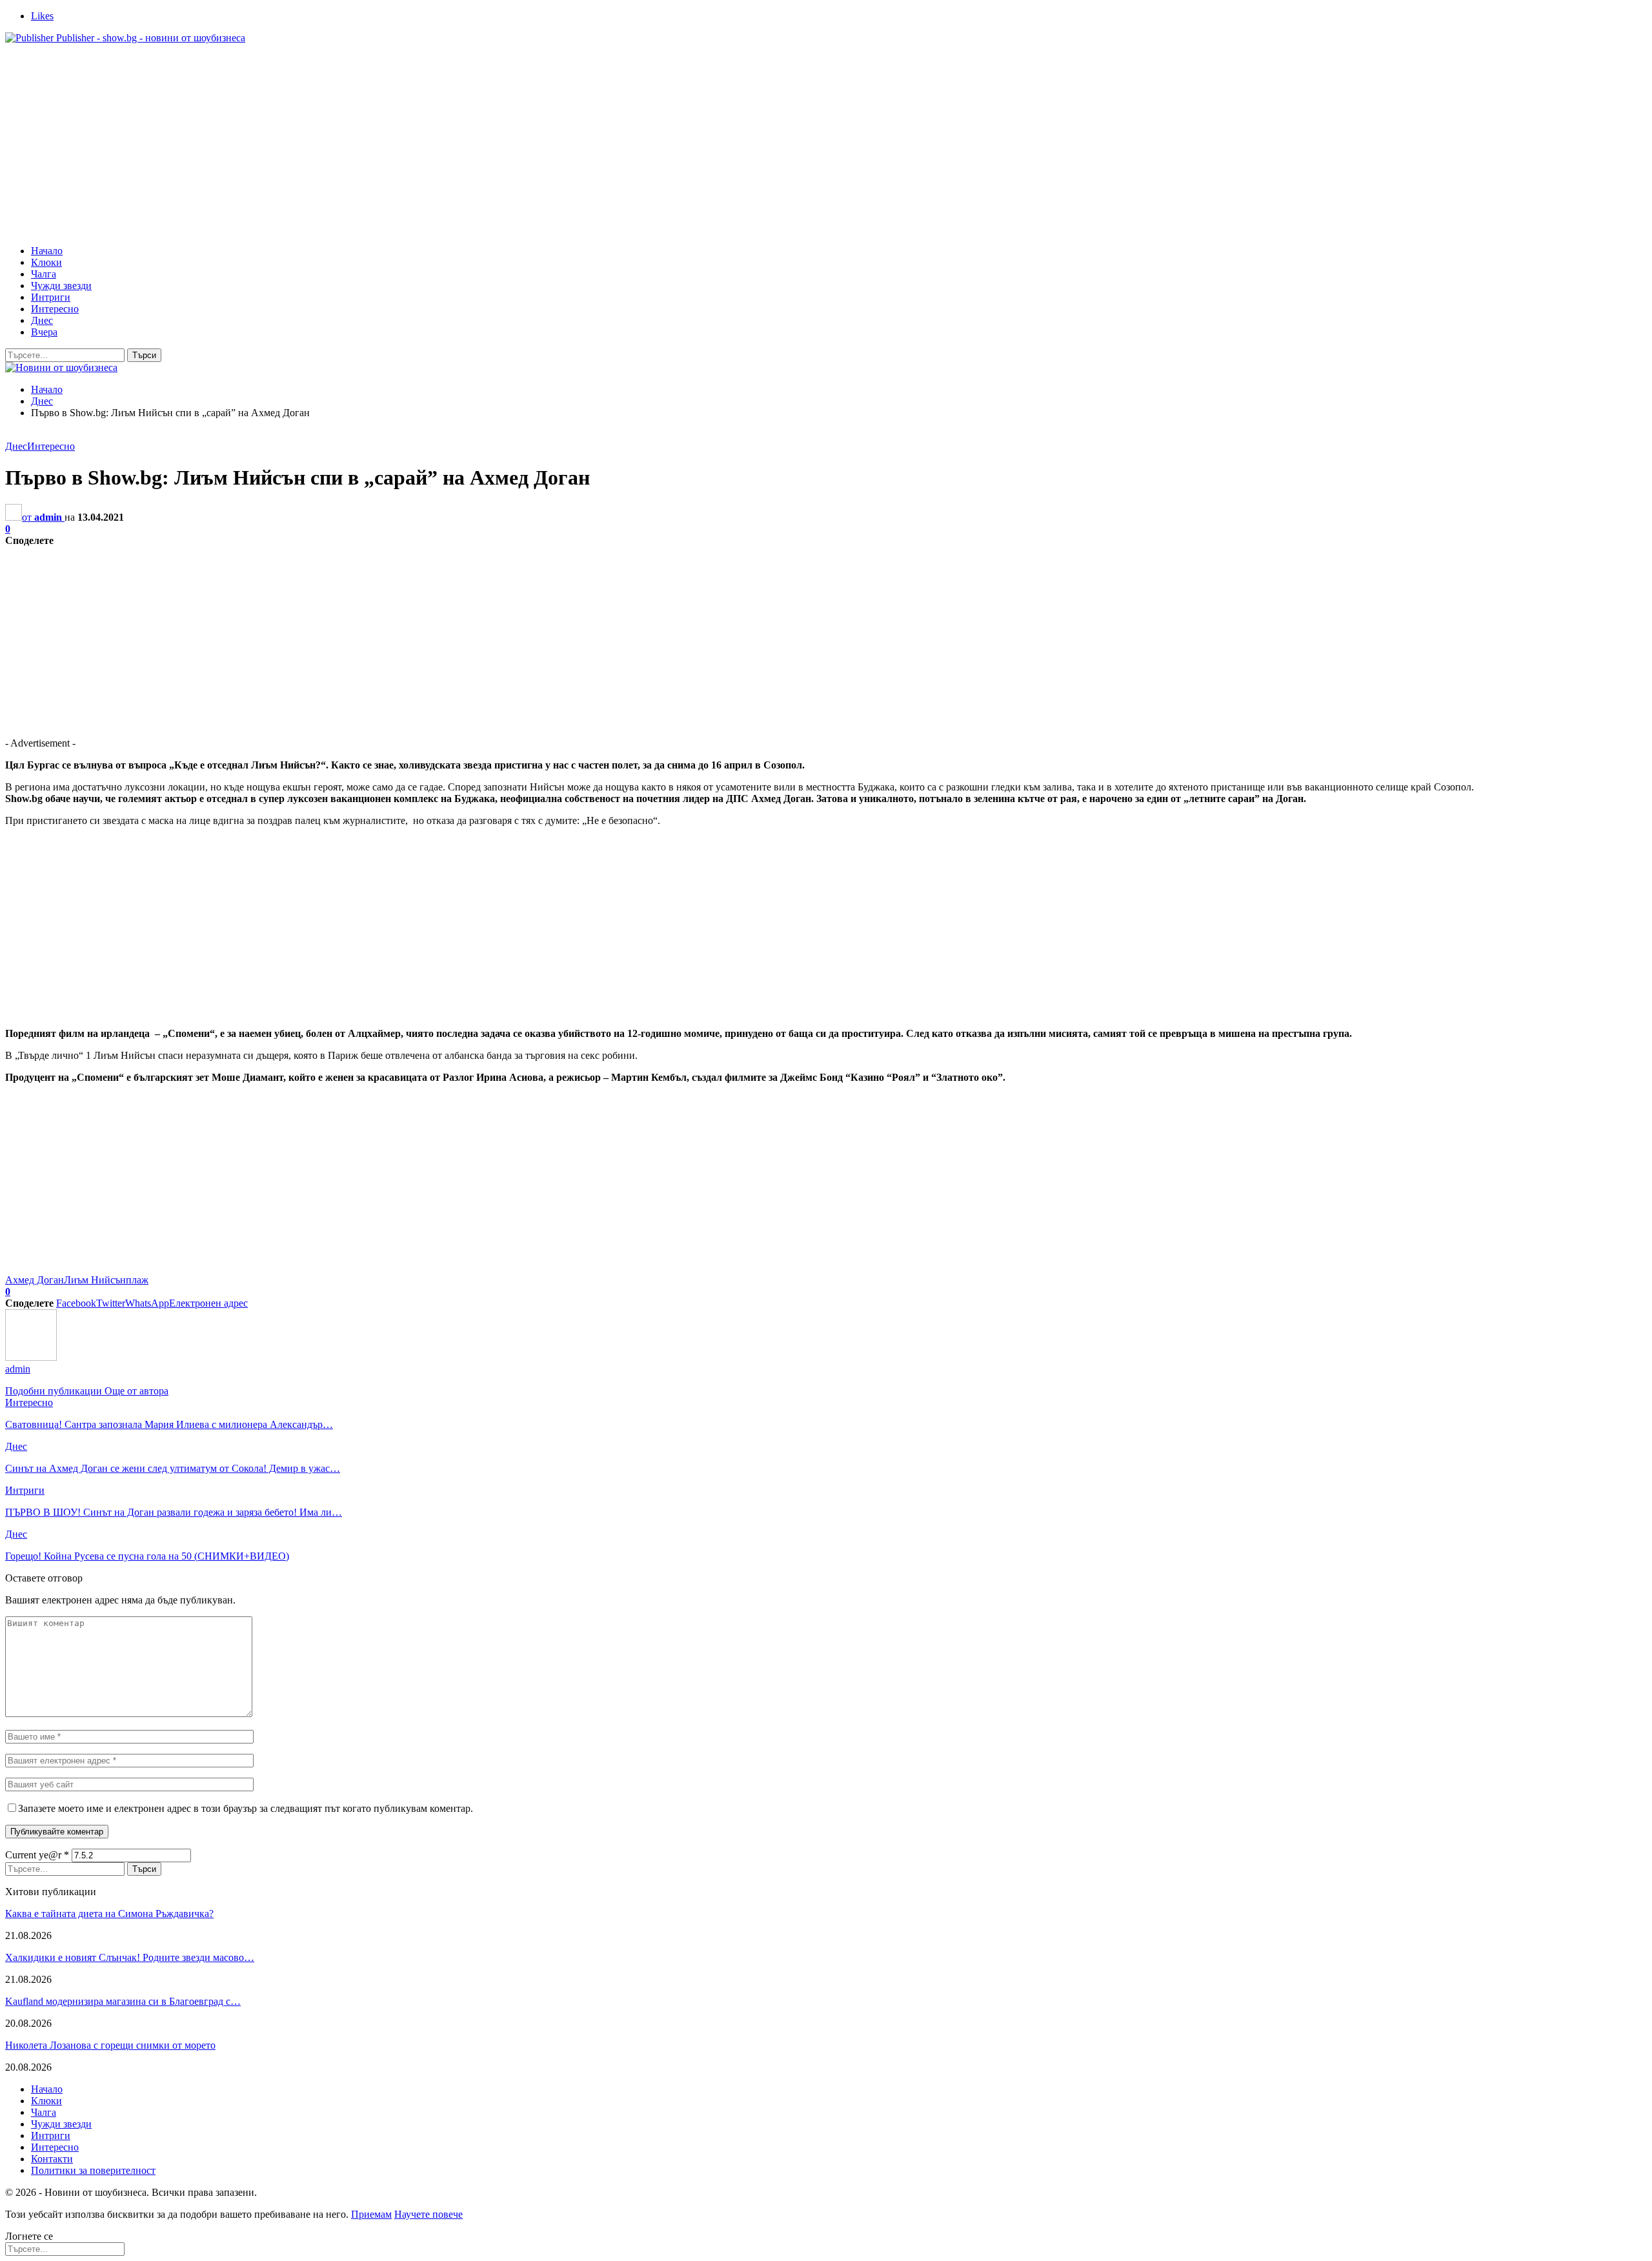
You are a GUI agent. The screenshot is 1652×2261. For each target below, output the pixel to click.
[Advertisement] (826, 145)
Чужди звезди (61, 286)
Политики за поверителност (93, 2170)
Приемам (371, 2214)
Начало (47, 251)
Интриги (51, 297)
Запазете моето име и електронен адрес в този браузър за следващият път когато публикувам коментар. (246, 1808)
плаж (137, 1280)
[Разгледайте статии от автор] (31, 1357)
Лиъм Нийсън (95, 1280)
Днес (42, 320)
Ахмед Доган (35, 1280)
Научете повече (428, 2214)
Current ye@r (37, 1855)
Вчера (44, 332)
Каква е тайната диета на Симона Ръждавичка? (109, 1914)
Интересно (55, 309)
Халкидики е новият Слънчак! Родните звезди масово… (130, 1957)
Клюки (46, 262)
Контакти (52, 2159)
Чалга (44, 274)
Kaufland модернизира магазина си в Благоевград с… (123, 2001)
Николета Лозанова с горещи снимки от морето (110, 2045)
